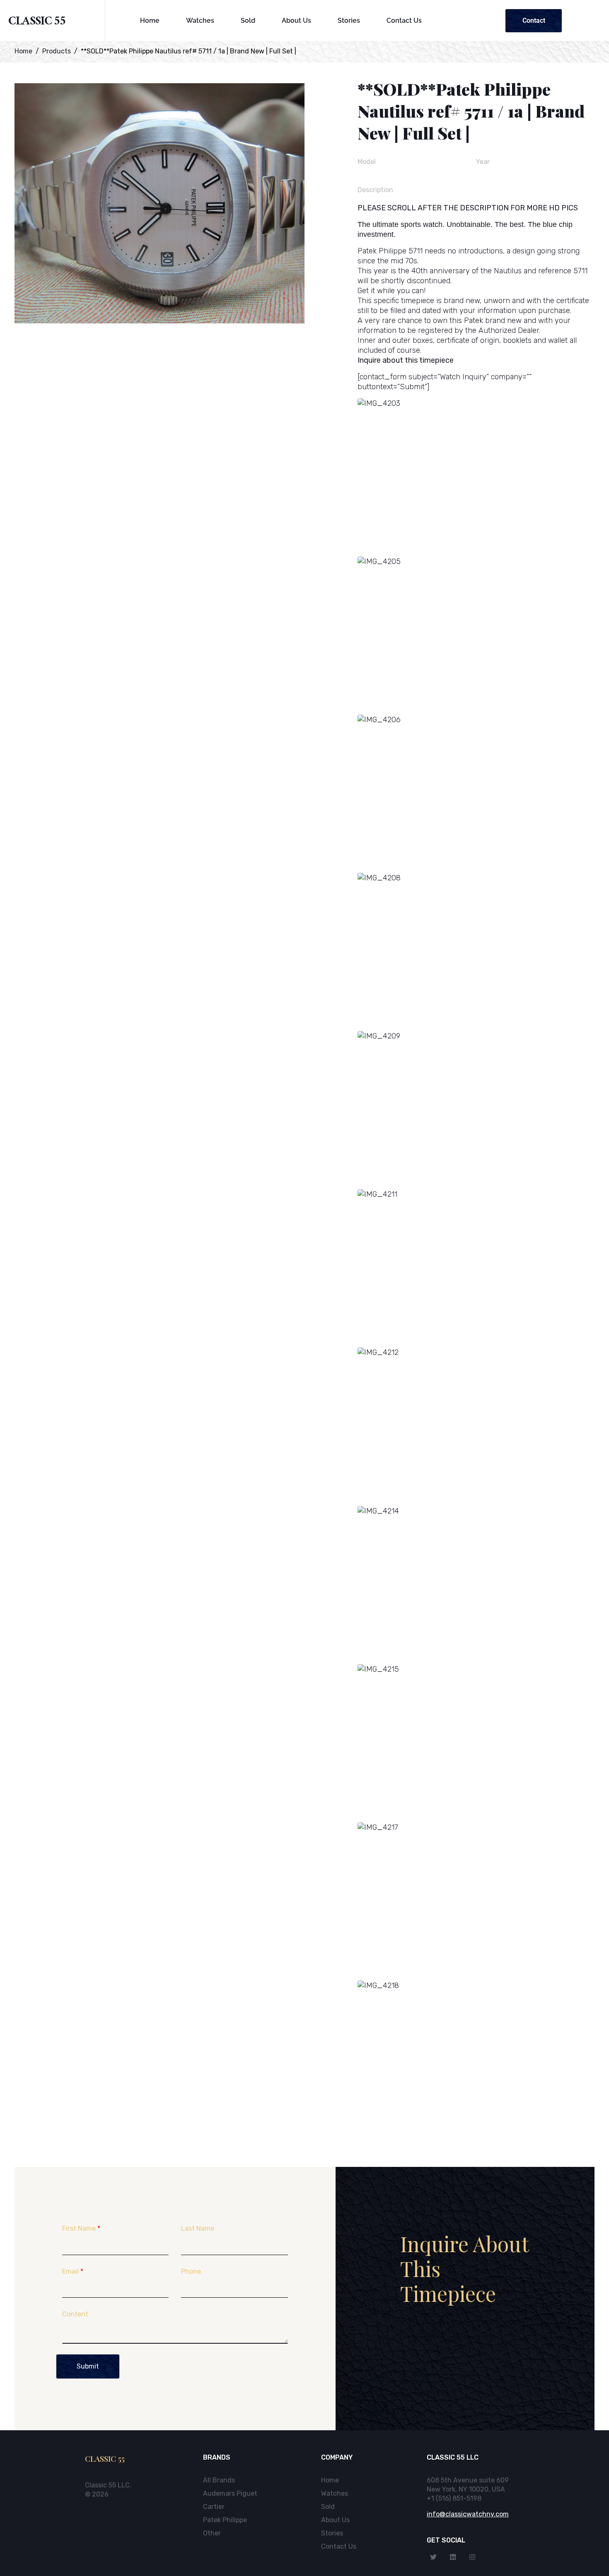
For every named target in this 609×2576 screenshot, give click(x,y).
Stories (349, 20)
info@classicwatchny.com (468, 2514)
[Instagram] (472, 2557)
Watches (200, 20)
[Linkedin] (453, 2557)
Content (75, 2314)
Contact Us (404, 20)
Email (73, 2271)
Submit (88, 2366)
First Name (81, 2228)
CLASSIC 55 (37, 23)
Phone (191, 2271)
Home (150, 20)
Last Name (198, 2228)
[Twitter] (433, 2557)
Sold (248, 20)
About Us (296, 20)
